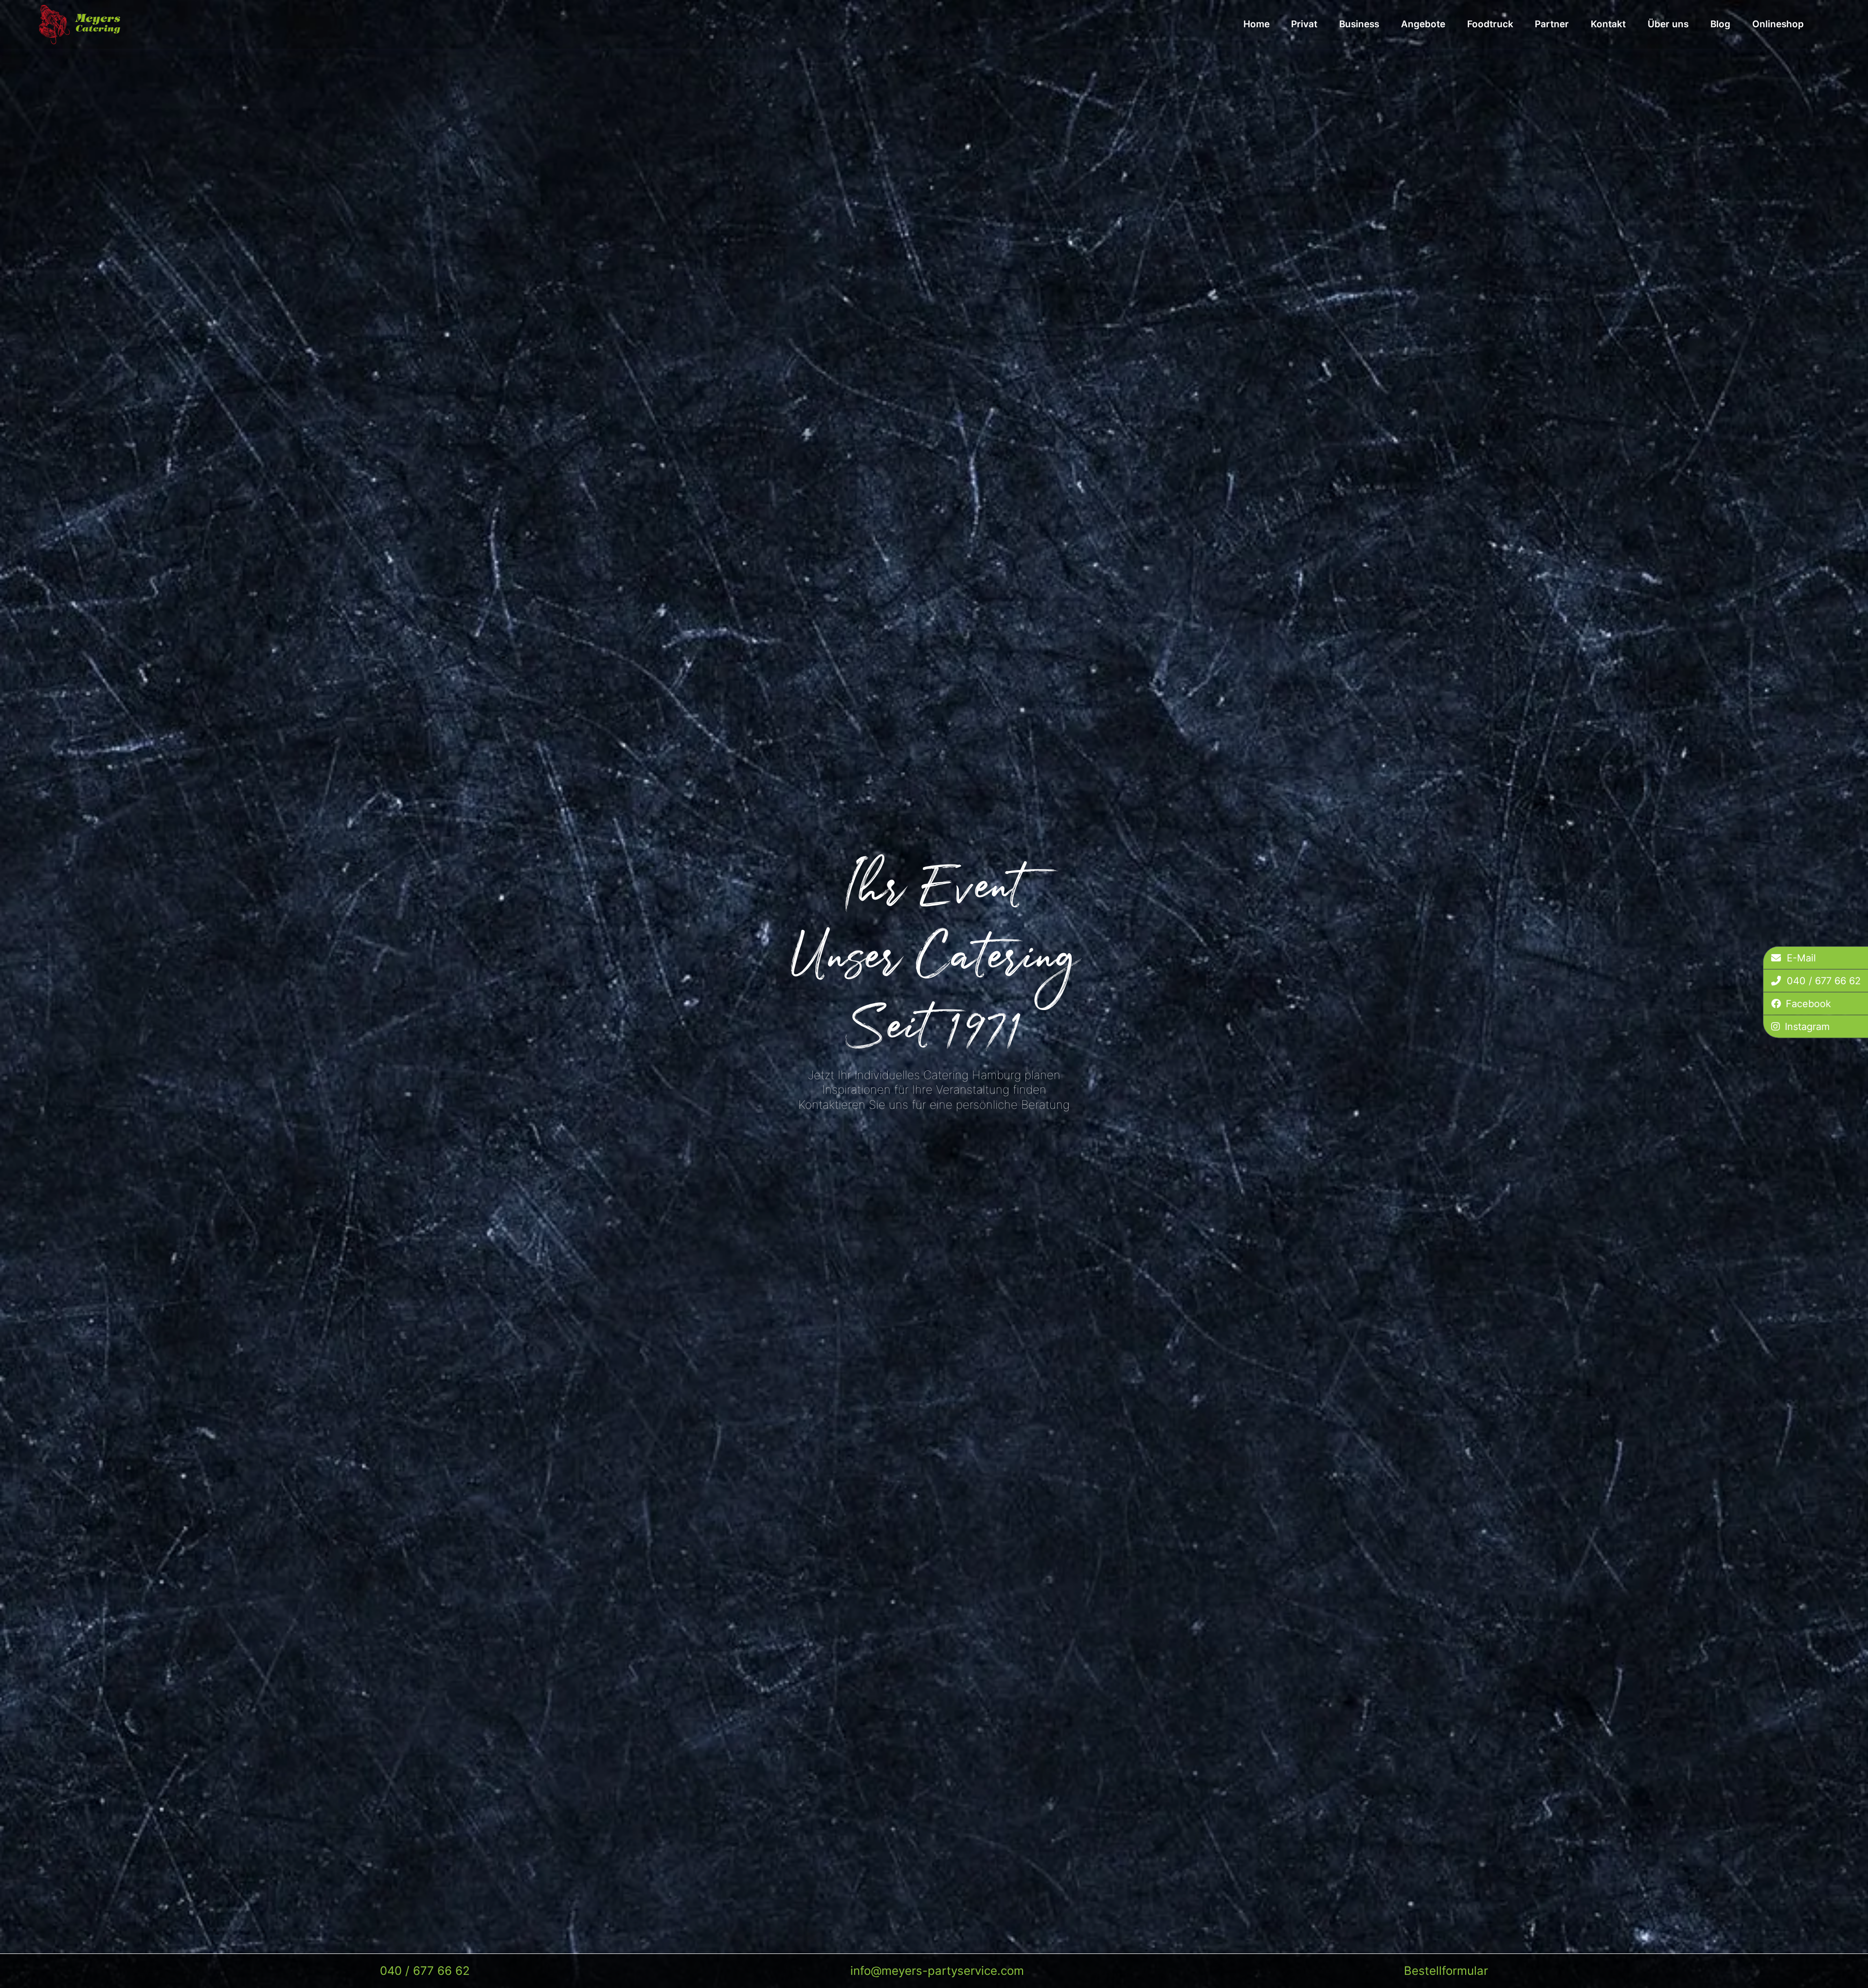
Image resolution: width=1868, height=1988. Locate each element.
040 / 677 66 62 (425, 1971)
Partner (1552, 24)
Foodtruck (1490, 24)
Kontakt (1608, 24)
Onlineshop (1778, 24)
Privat (1304, 24)
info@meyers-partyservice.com (937, 1971)
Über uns (1668, 24)
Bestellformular (1446, 1971)
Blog (1720, 24)
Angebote (1423, 24)
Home (1257, 24)
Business (1359, 24)
